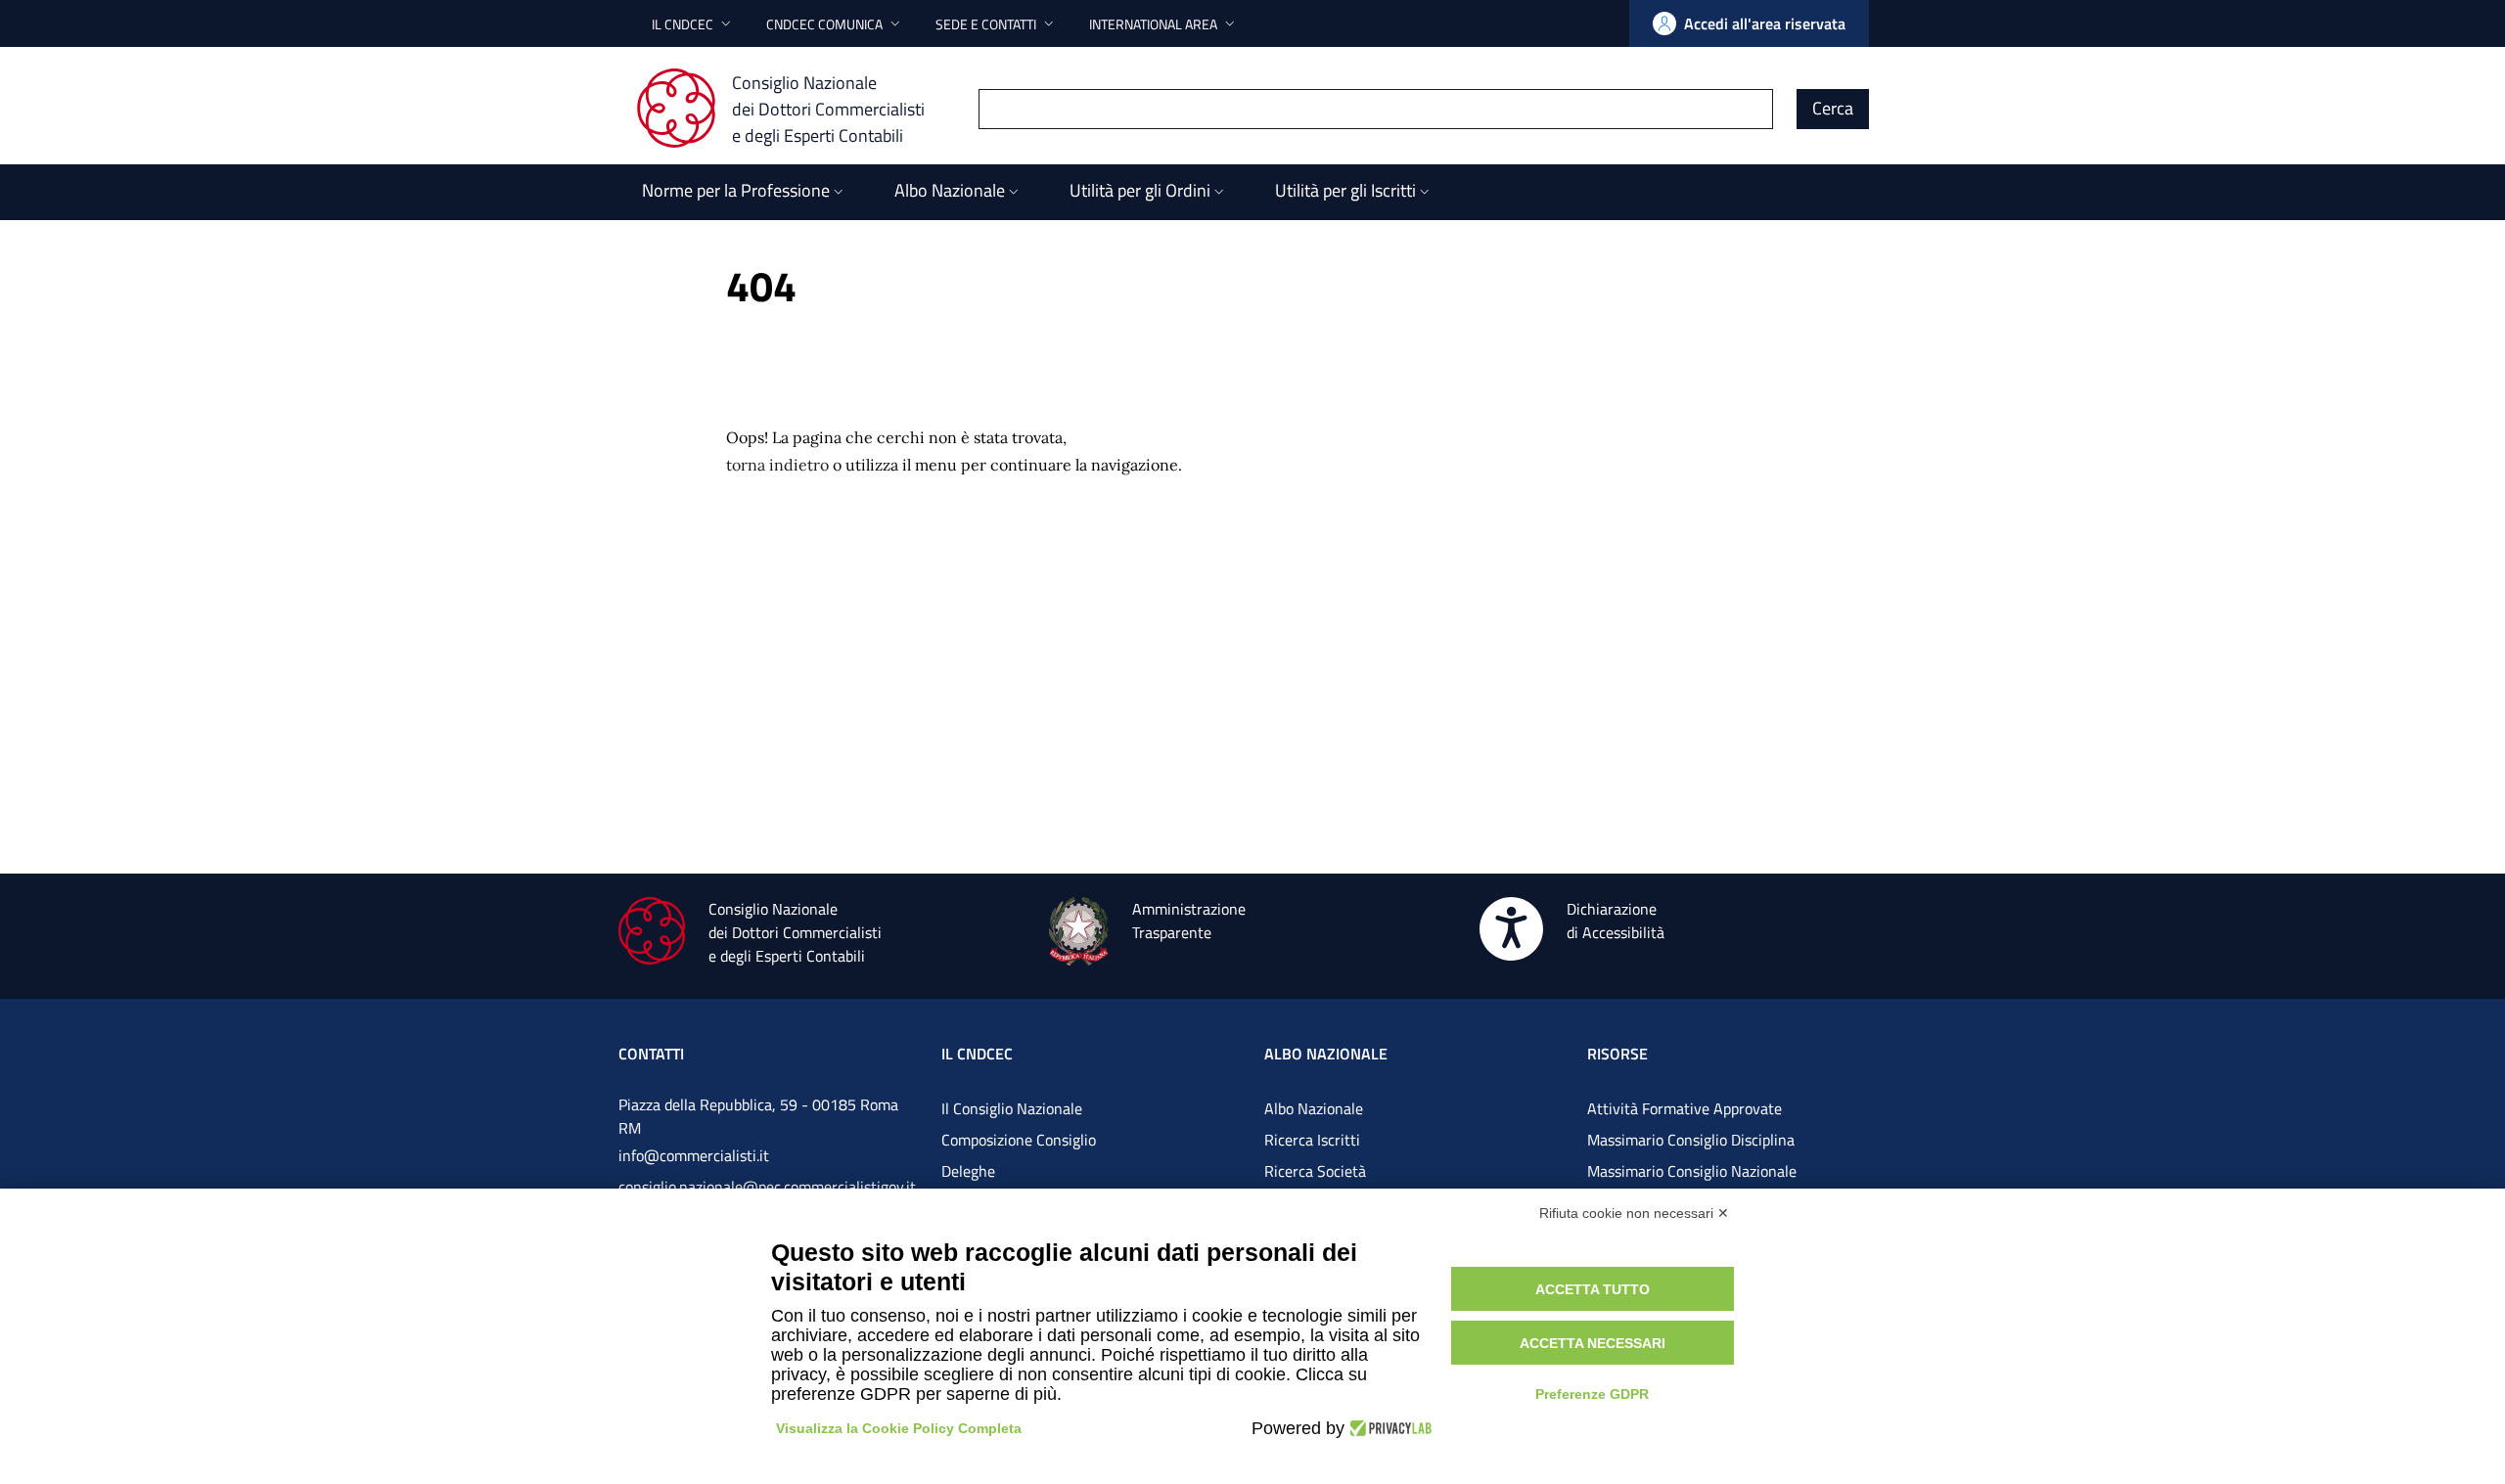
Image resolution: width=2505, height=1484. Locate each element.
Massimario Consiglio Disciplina (1691, 1140)
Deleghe (968, 1171)
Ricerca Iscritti (1312, 1140)
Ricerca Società (1315, 1171)
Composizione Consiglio (1019, 1140)
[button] (693, 24)
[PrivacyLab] (1388, 1428)
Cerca (1833, 108)
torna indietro (777, 465)
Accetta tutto (1593, 1289)
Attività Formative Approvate (1685, 1108)
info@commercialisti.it (694, 1155)
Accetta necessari (1593, 1343)
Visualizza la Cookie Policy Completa (899, 1428)
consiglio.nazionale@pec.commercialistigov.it (767, 1187)
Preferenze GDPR (1592, 1394)
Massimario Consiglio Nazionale (1692, 1171)
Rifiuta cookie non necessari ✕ (1634, 1213)
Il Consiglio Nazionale (1012, 1108)
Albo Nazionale (1314, 1108)
